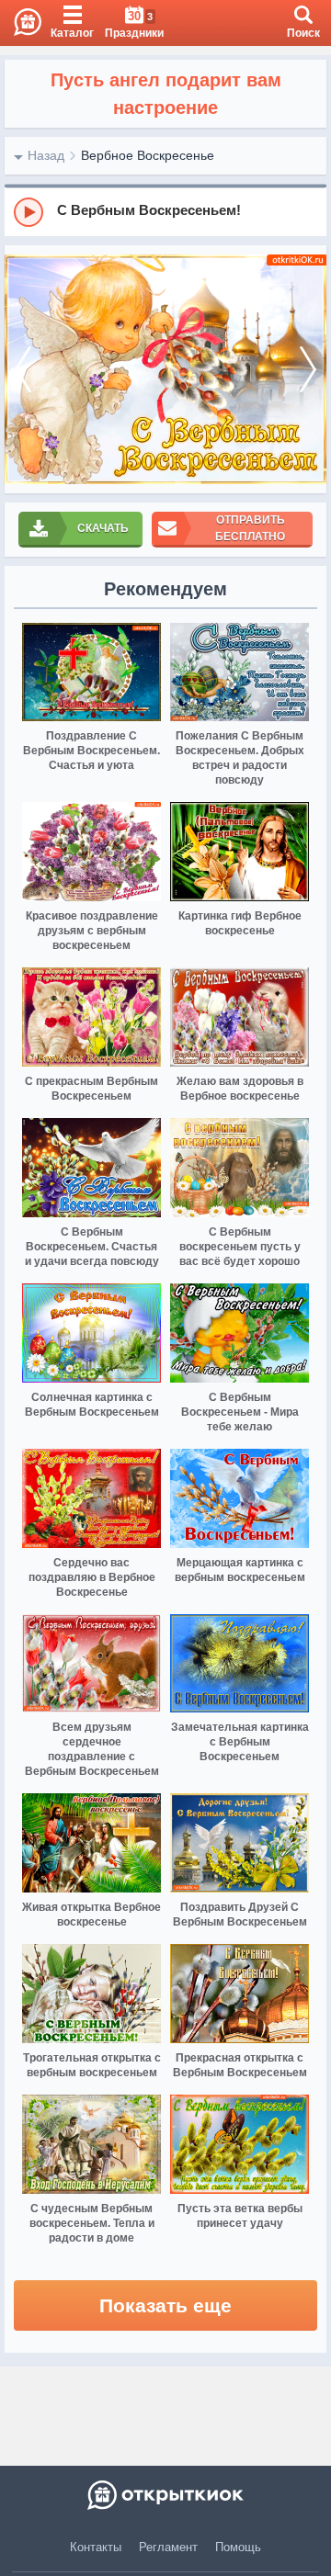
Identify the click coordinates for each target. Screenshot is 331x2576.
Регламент (168, 2547)
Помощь (238, 2547)
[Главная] (21, 23)
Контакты (96, 2547)
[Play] (29, 212)
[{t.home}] (165, 2495)
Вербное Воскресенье (148, 155)
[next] (308, 369)
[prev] (23, 369)
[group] (165, 211)
